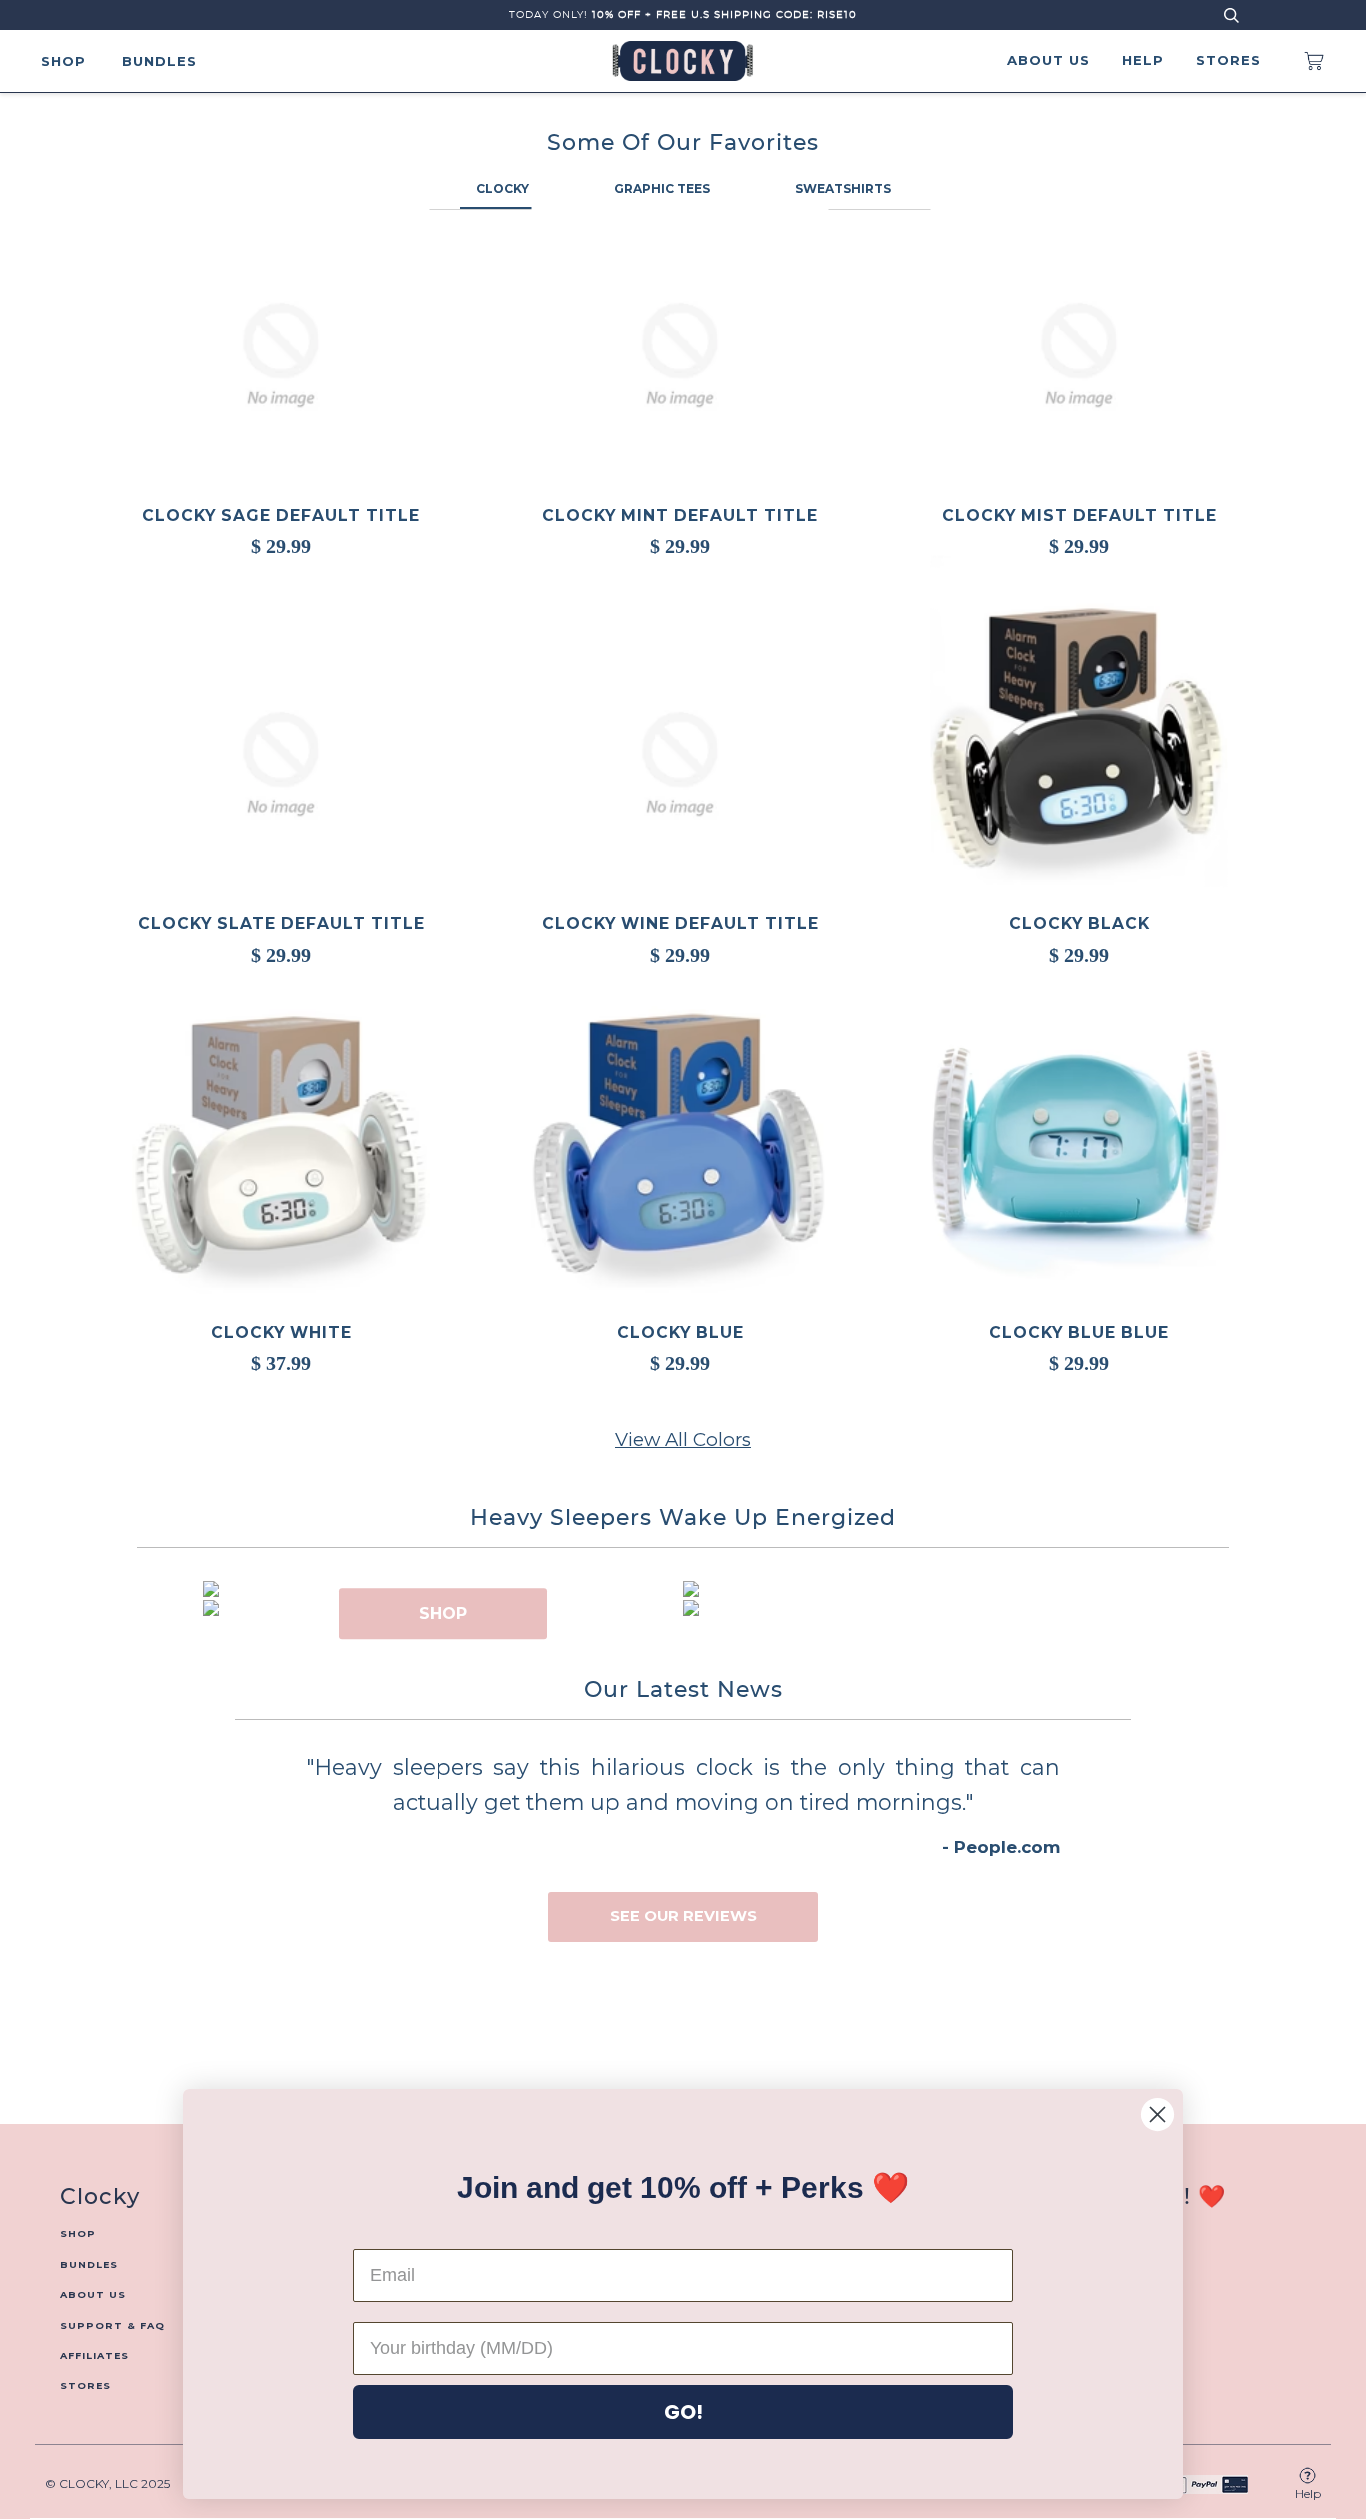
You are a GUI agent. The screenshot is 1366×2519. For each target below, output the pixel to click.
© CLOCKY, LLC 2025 (107, 2483)
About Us (1048, 60)
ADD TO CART (1079, 746)
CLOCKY (502, 188)
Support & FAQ (112, 2325)
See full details (295, 603)
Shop (63, 61)
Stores (1228, 60)
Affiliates (94, 2355)
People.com (1007, 1847)
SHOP (443, 1613)
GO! (683, 2412)
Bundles (159, 61)
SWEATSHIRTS (843, 188)
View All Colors (683, 1439)
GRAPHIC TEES (662, 188)
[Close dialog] (1157, 2114)
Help (1143, 60)
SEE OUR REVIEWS (683, 1916)
